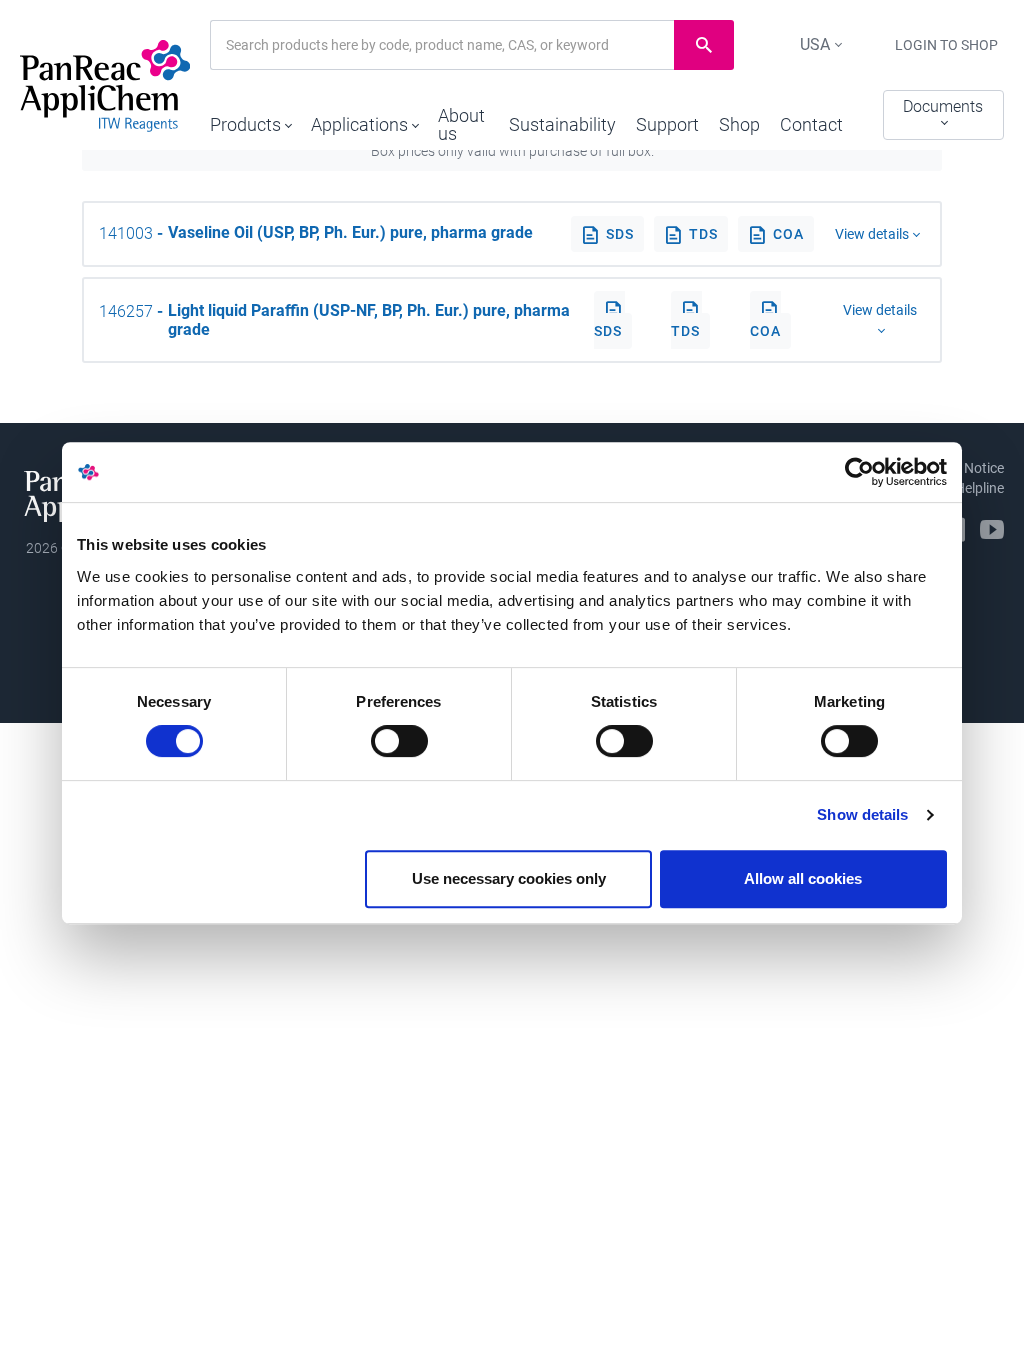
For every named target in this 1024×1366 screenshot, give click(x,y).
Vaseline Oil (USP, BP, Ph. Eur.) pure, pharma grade (350, 232)
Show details (862, 814)
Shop (739, 124)
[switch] (399, 741)
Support (667, 124)
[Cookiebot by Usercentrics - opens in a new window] (859, 472)
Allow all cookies (803, 878)
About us (461, 124)
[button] (250, 120)
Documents (943, 106)
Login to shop (946, 45)
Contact (811, 124)
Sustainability (562, 124)
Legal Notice (965, 468)
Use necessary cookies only (509, 878)
